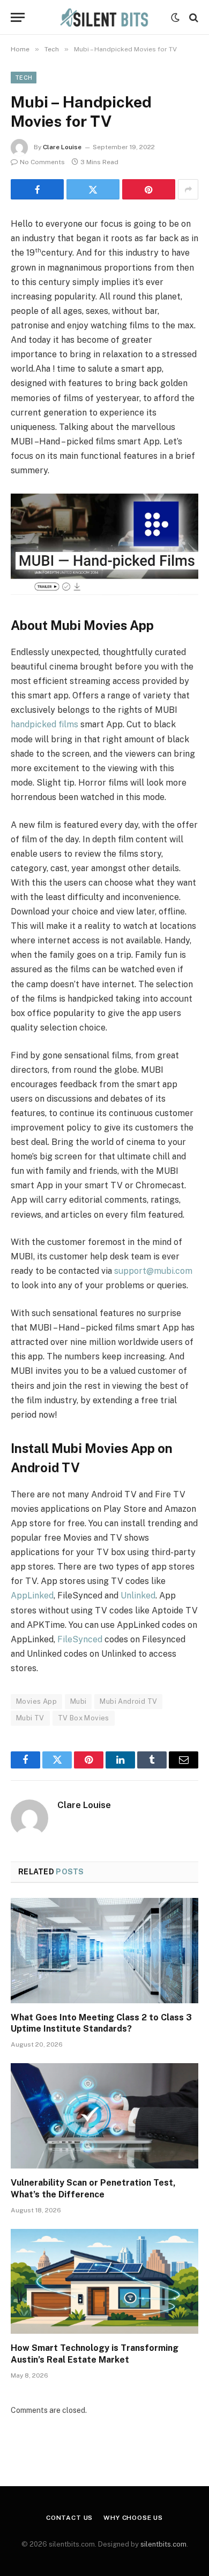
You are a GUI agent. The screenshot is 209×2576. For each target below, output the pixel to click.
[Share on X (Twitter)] (93, 189)
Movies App (36, 1701)
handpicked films (44, 724)
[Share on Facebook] (37, 189)
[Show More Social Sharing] (188, 189)
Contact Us (69, 2518)
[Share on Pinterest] (149, 189)
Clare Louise (62, 147)
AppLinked (32, 1595)
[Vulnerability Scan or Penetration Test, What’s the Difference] (104, 2116)
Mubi (79, 1701)
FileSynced (80, 1639)
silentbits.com (163, 2544)
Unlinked (138, 1595)
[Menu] (18, 17)
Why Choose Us (133, 2518)
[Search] (193, 17)
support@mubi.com (153, 1271)
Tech (24, 78)
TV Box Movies (84, 1718)
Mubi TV (30, 1718)
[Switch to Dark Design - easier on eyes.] (175, 18)
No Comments (42, 162)
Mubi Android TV (128, 1701)
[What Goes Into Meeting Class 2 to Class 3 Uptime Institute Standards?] (104, 1951)
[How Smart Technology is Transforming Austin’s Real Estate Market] (104, 2282)
